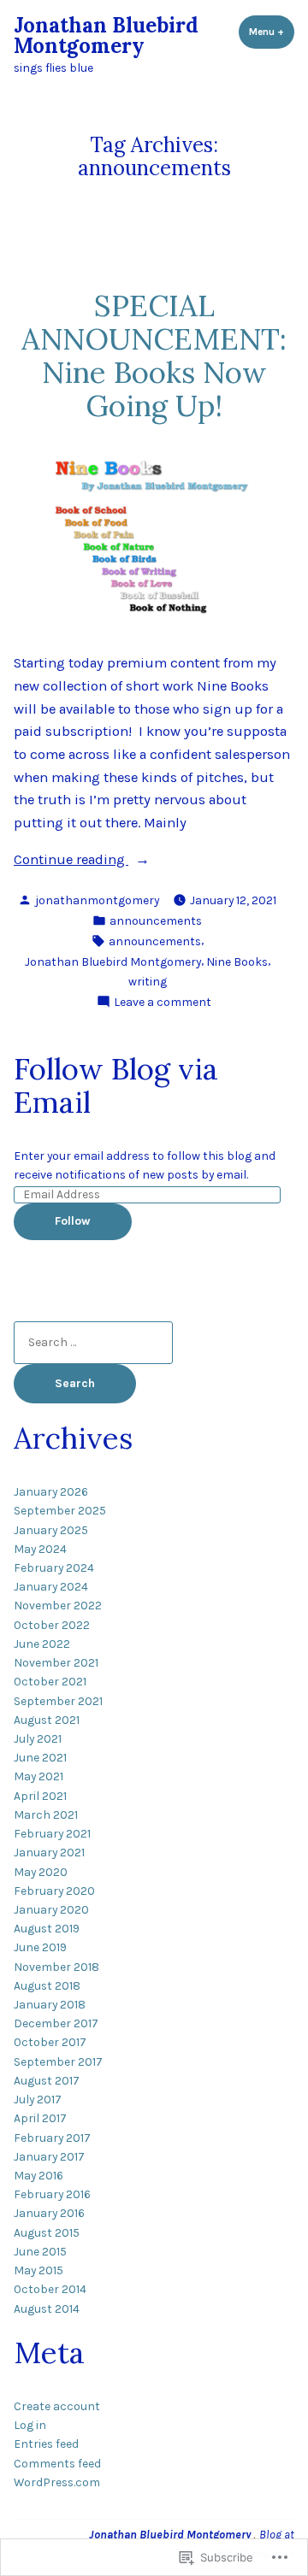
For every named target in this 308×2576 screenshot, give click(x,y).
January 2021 (49, 1852)
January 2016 (49, 2213)
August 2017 (47, 2080)
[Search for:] (93, 1342)
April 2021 (40, 1796)
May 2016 (38, 2175)
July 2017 (38, 2099)
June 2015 (40, 2251)
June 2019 (40, 1947)
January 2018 (50, 2004)
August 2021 (47, 1720)
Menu (272, 32)
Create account (57, 2406)
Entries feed (46, 2444)
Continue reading (71, 861)
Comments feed (57, 2463)
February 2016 (52, 2194)
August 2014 (47, 2308)
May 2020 (41, 1872)
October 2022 (52, 1625)
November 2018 (56, 1967)
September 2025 (60, 1510)
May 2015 (38, 2270)
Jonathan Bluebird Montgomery (106, 35)
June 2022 (42, 1644)
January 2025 (51, 1530)
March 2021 (46, 1814)
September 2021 (58, 1701)
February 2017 (52, 2138)
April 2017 (40, 2118)
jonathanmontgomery (97, 900)
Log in (30, 2425)
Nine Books (237, 962)
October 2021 (50, 1681)
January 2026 (51, 1491)
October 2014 (50, 2289)
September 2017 (58, 2061)
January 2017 (49, 2156)
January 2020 (51, 1909)
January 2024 (51, 1586)
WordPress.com (57, 2482)
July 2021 (38, 1738)
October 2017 (50, 2042)
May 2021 (38, 1776)
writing (148, 981)
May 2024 (40, 1549)
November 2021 (56, 1662)
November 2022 (58, 1605)
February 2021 (52, 1833)
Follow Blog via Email (116, 1085)
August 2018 (47, 1985)
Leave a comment (163, 1003)
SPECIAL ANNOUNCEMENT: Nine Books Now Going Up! (154, 355)
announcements (156, 920)
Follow (73, 1220)
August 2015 (47, 2232)
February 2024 (54, 1567)
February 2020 (54, 1891)
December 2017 (56, 2023)
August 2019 (47, 1928)
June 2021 (40, 1757)
